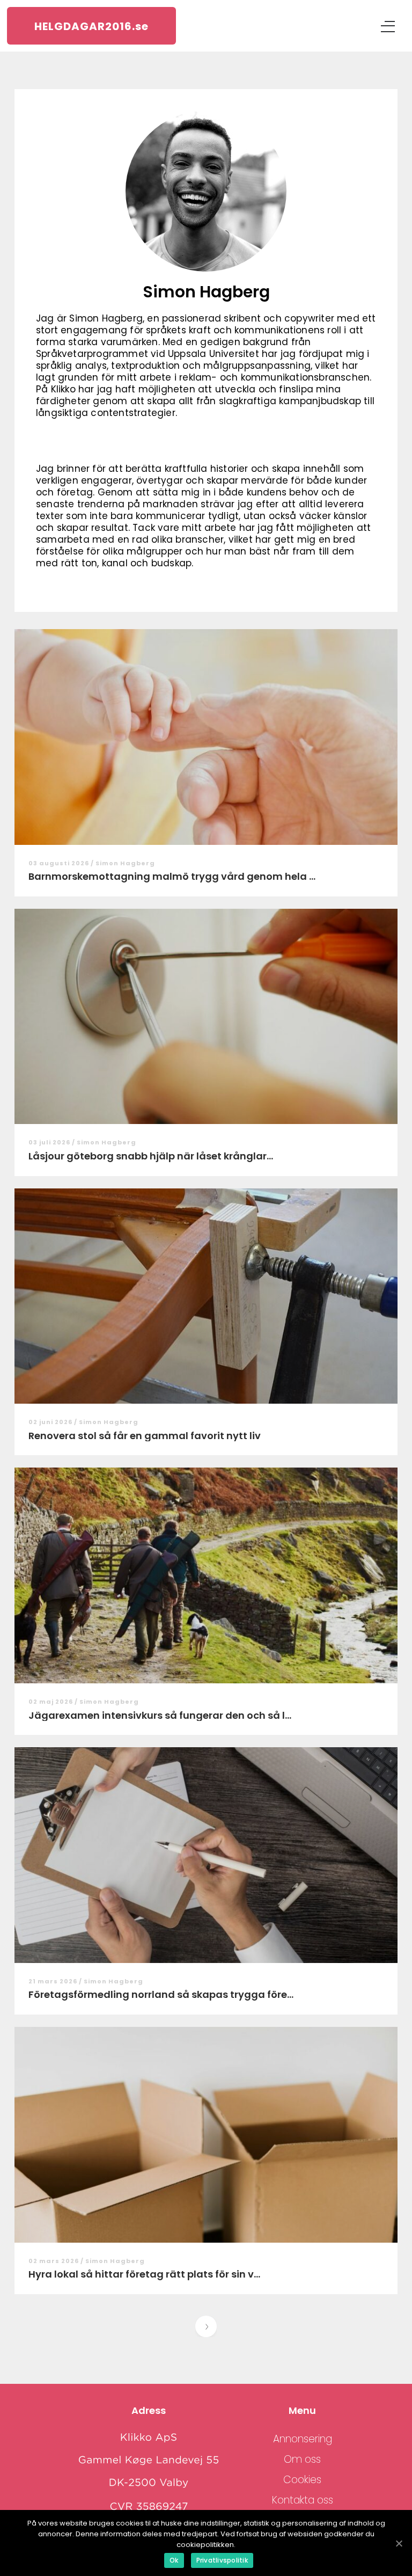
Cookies (302, 2480)
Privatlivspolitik (222, 2560)
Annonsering (303, 2439)
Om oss (302, 2459)
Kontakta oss (303, 2500)
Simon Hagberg (125, 863)
